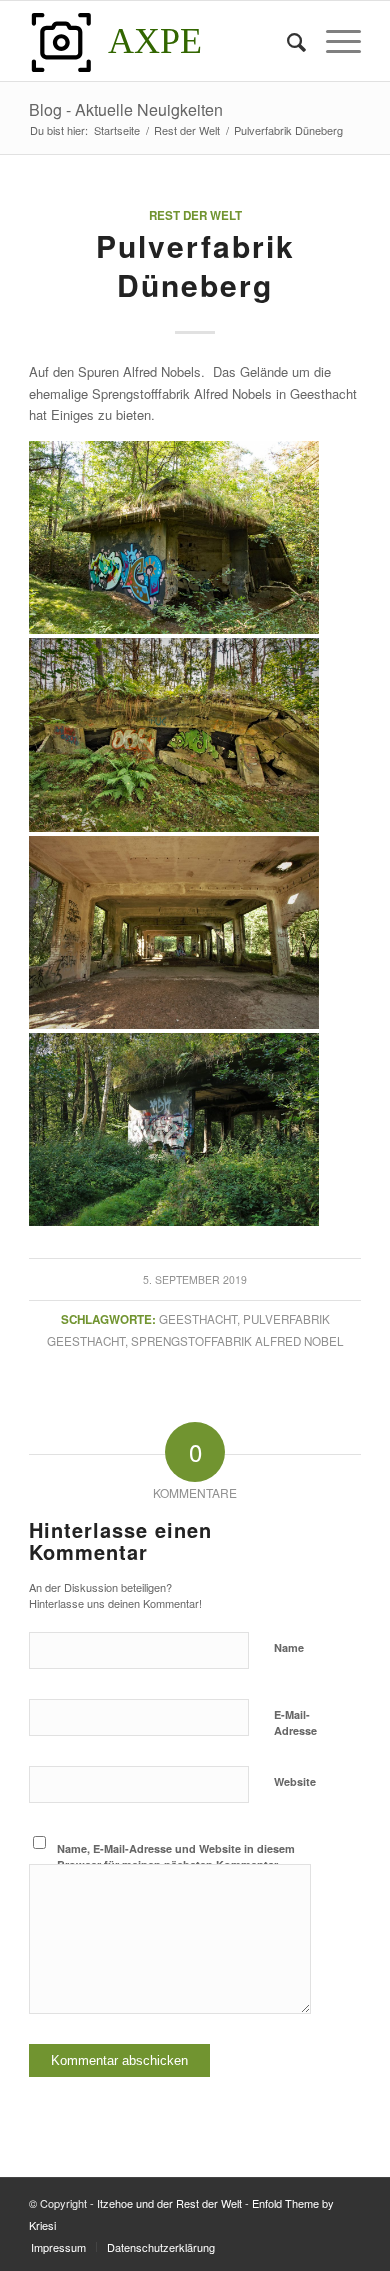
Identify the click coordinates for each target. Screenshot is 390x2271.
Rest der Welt (195, 215)
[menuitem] (286, 41)
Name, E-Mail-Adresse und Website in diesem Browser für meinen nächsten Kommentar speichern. (176, 1865)
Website (295, 1781)
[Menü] (333, 41)
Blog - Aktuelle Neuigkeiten (126, 109)
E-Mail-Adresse (295, 1723)
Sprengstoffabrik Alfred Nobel (237, 1341)
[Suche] (286, 41)
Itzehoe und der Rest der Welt (169, 2203)
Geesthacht (198, 1319)
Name (289, 1647)
